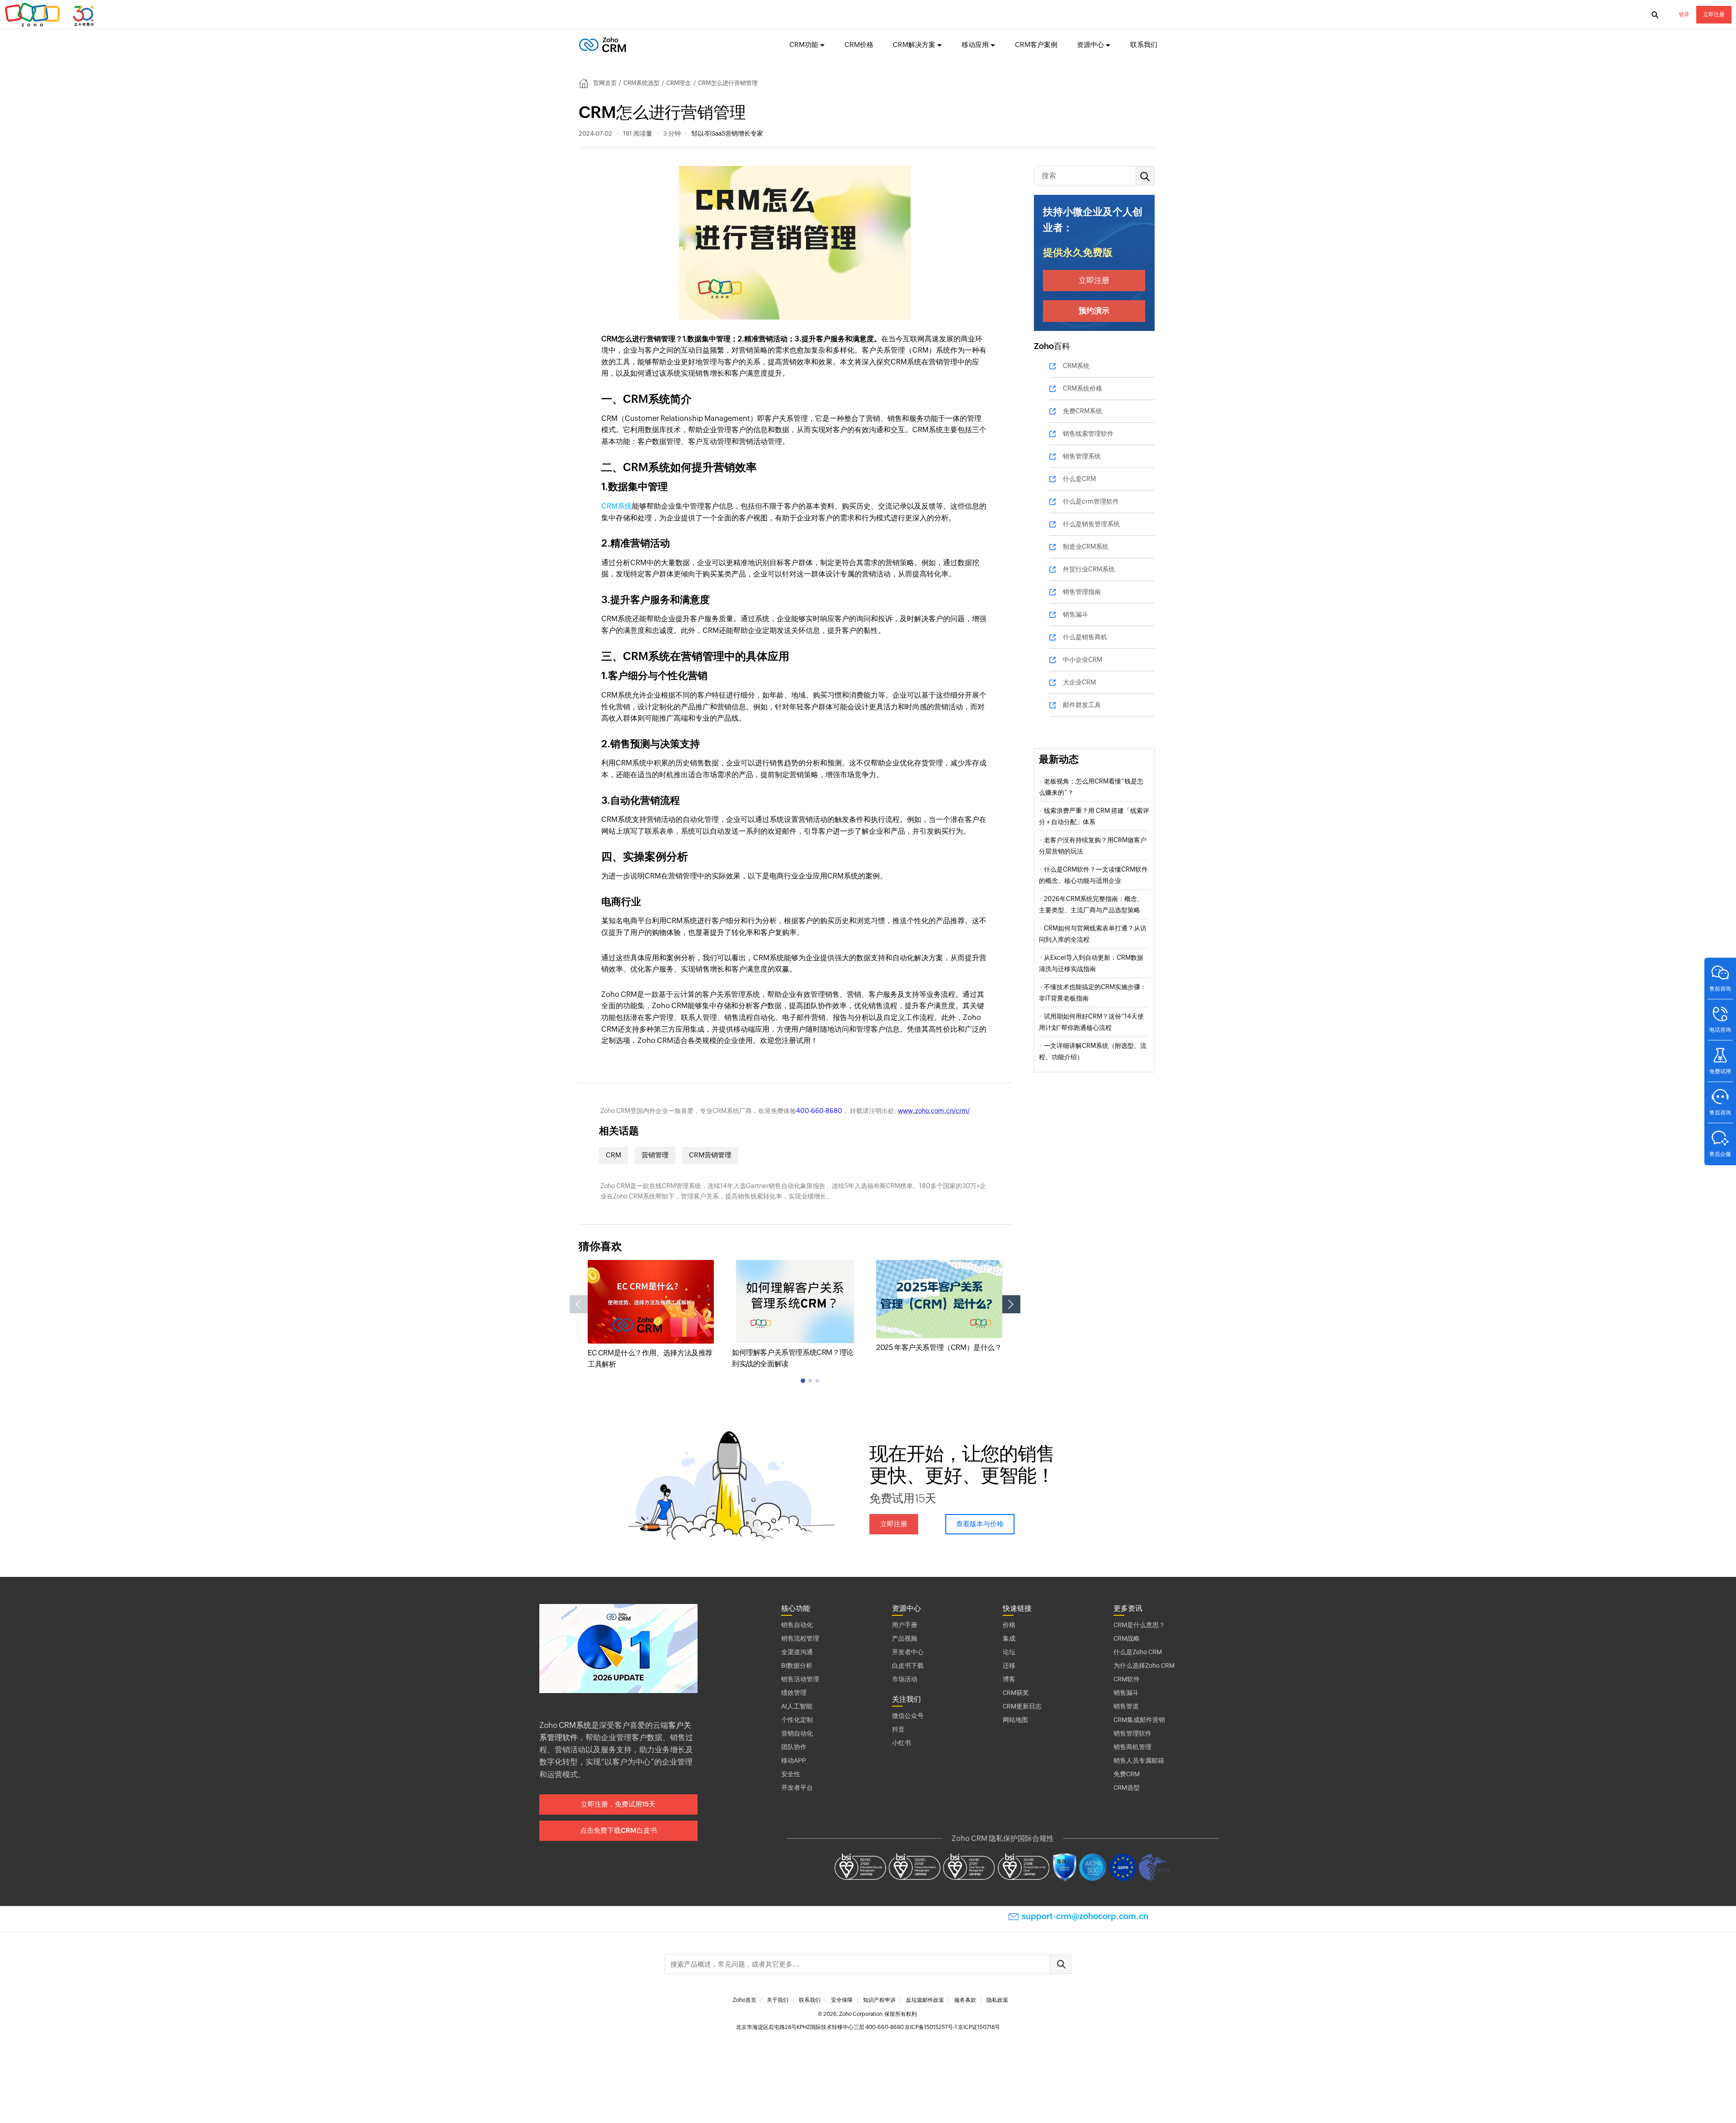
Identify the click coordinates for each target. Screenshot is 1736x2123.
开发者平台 (797, 1788)
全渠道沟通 (797, 1652)
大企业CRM (1079, 682)
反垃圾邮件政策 (925, 2000)
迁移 (1009, 1665)
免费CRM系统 (1083, 411)
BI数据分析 (797, 1665)
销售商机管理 (1132, 1747)
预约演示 (1094, 311)
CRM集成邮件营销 (1139, 1720)
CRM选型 (1127, 1788)
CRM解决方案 (914, 45)
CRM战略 (1127, 1638)
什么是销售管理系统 (1091, 524)
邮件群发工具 (1082, 705)
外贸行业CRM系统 (1089, 569)
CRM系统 (617, 506)
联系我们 (1144, 45)
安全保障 (842, 2000)
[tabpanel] (651, 1315)
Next (1011, 1304)
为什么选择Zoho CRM (1144, 1665)
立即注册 (1714, 14)
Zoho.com (51, 15)
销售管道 (1126, 1706)
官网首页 (605, 83)
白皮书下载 (908, 1665)
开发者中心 (908, 1652)
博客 (1009, 1679)
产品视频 (905, 1638)
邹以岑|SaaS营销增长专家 (727, 133)
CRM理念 (679, 83)
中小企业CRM (1083, 660)
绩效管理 (794, 1693)
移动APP (794, 1760)
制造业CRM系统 (1086, 547)
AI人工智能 (797, 1706)
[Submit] (1061, 1964)
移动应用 (975, 45)
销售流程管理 (800, 1638)
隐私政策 (997, 2000)
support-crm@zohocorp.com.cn (1085, 1916)
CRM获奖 (1016, 1693)
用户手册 (905, 1625)
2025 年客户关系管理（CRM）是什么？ (939, 1347)
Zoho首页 (745, 2000)
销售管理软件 (1132, 1733)
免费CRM (1127, 1774)
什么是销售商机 (1085, 637)
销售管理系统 (1082, 456)
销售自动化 (797, 1625)
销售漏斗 (1076, 614)
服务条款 (965, 2000)
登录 (1684, 14)
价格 (1009, 1625)
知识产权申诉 (879, 2000)
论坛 (1009, 1652)
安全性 (791, 1774)
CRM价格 (859, 45)
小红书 (901, 1743)
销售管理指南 (1082, 592)
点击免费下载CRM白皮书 (618, 1830)
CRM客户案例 (1036, 45)
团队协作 (794, 1747)
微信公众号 (908, 1716)
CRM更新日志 (1022, 1706)
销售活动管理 (800, 1679)
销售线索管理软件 (1088, 434)
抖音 (898, 1729)
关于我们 (778, 2000)
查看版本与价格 (980, 1524)
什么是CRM (1079, 479)
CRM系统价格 (1083, 388)
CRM (613, 1155)
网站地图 (1015, 1720)
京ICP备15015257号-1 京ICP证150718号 (952, 2027)
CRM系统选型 (642, 83)
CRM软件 (1127, 1679)
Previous (579, 1304)
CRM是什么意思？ (1139, 1625)
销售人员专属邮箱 (1139, 1760)
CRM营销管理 (710, 1155)
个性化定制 (797, 1720)
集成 (1009, 1638)
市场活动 (905, 1679)
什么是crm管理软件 (1091, 501)
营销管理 (655, 1155)
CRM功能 (804, 45)
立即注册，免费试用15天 (618, 1804)
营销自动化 (797, 1733)
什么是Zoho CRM (1138, 1652)
